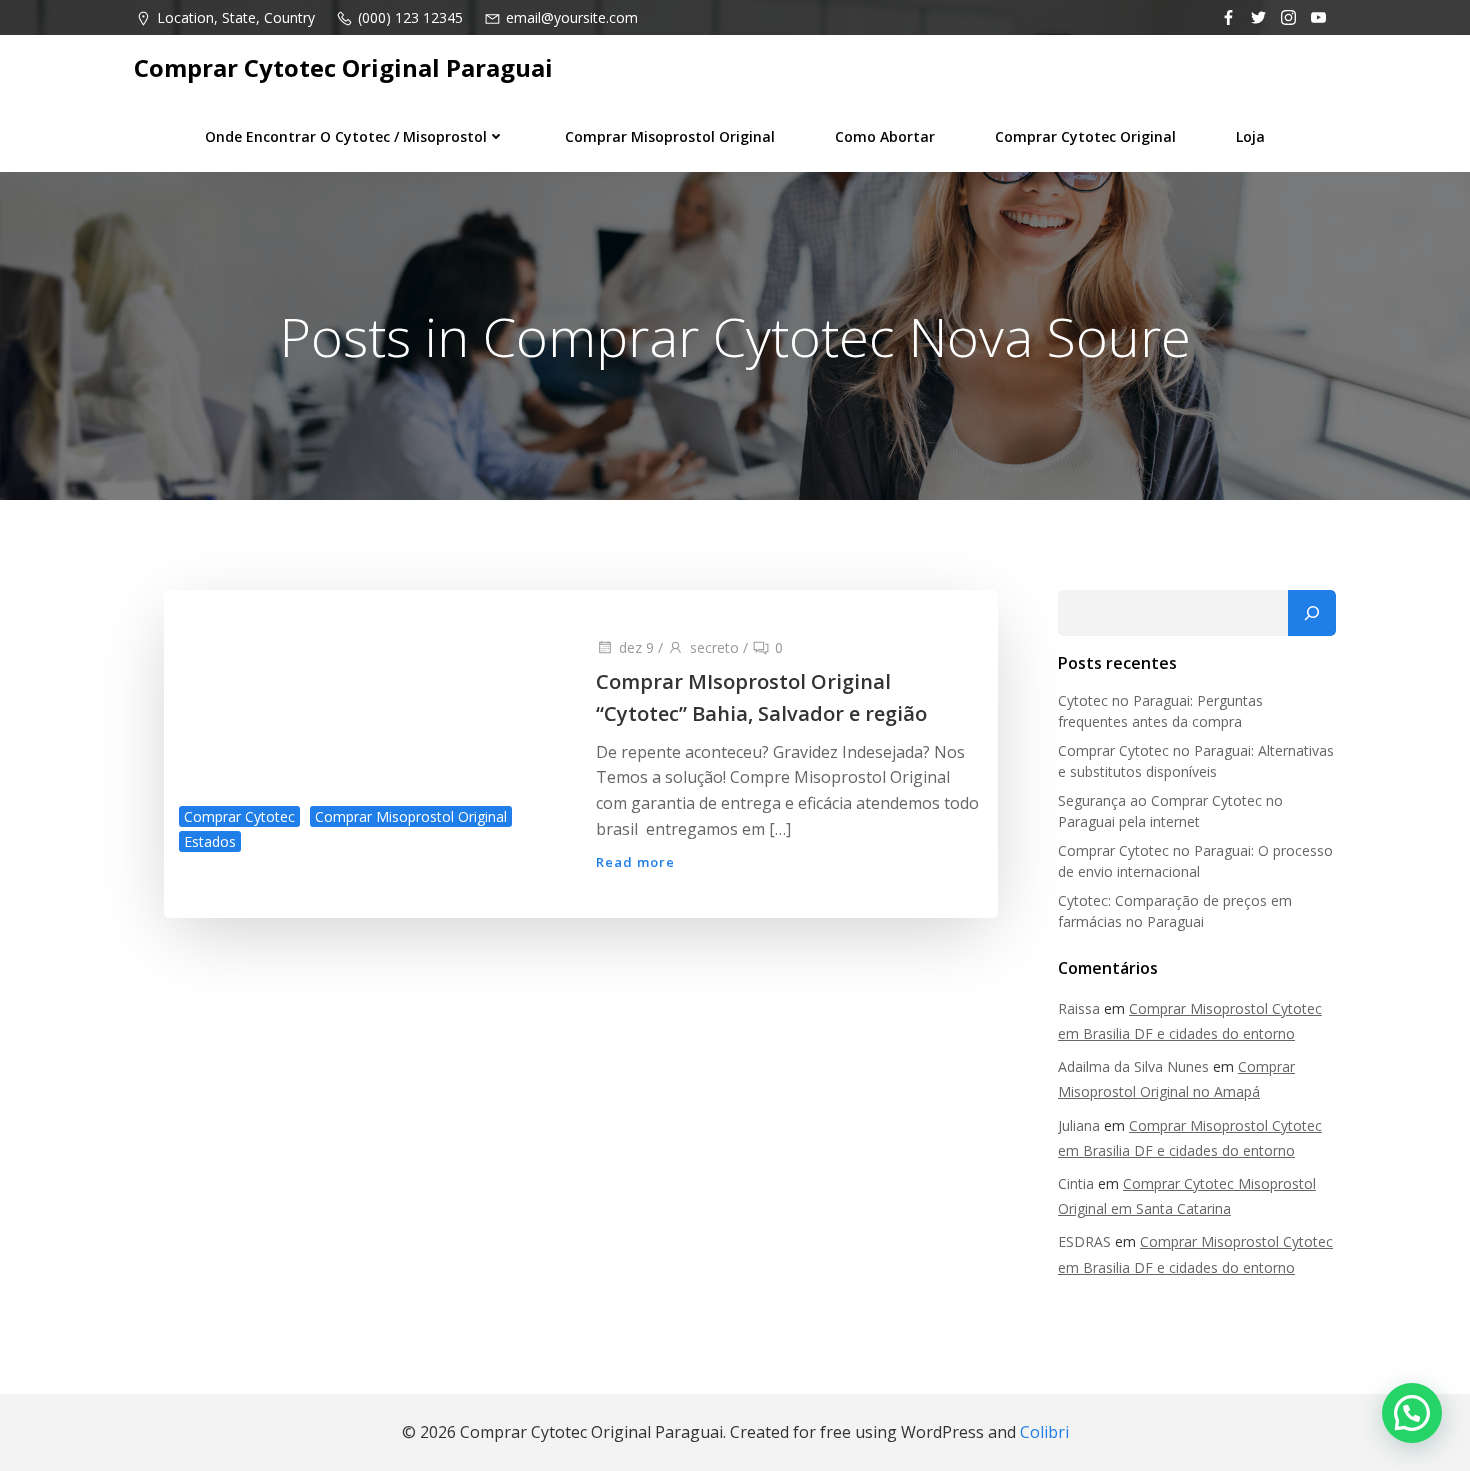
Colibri (1044, 1432)
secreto (714, 647)
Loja (1250, 136)
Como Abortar (885, 136)
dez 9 (636, 647)
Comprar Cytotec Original (1085, 136)
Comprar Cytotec (239, 816)
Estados (210, 841)
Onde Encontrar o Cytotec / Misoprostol (346, 136)
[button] (1412, 1413)
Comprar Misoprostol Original (670, 136)
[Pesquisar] (1312, 613)
